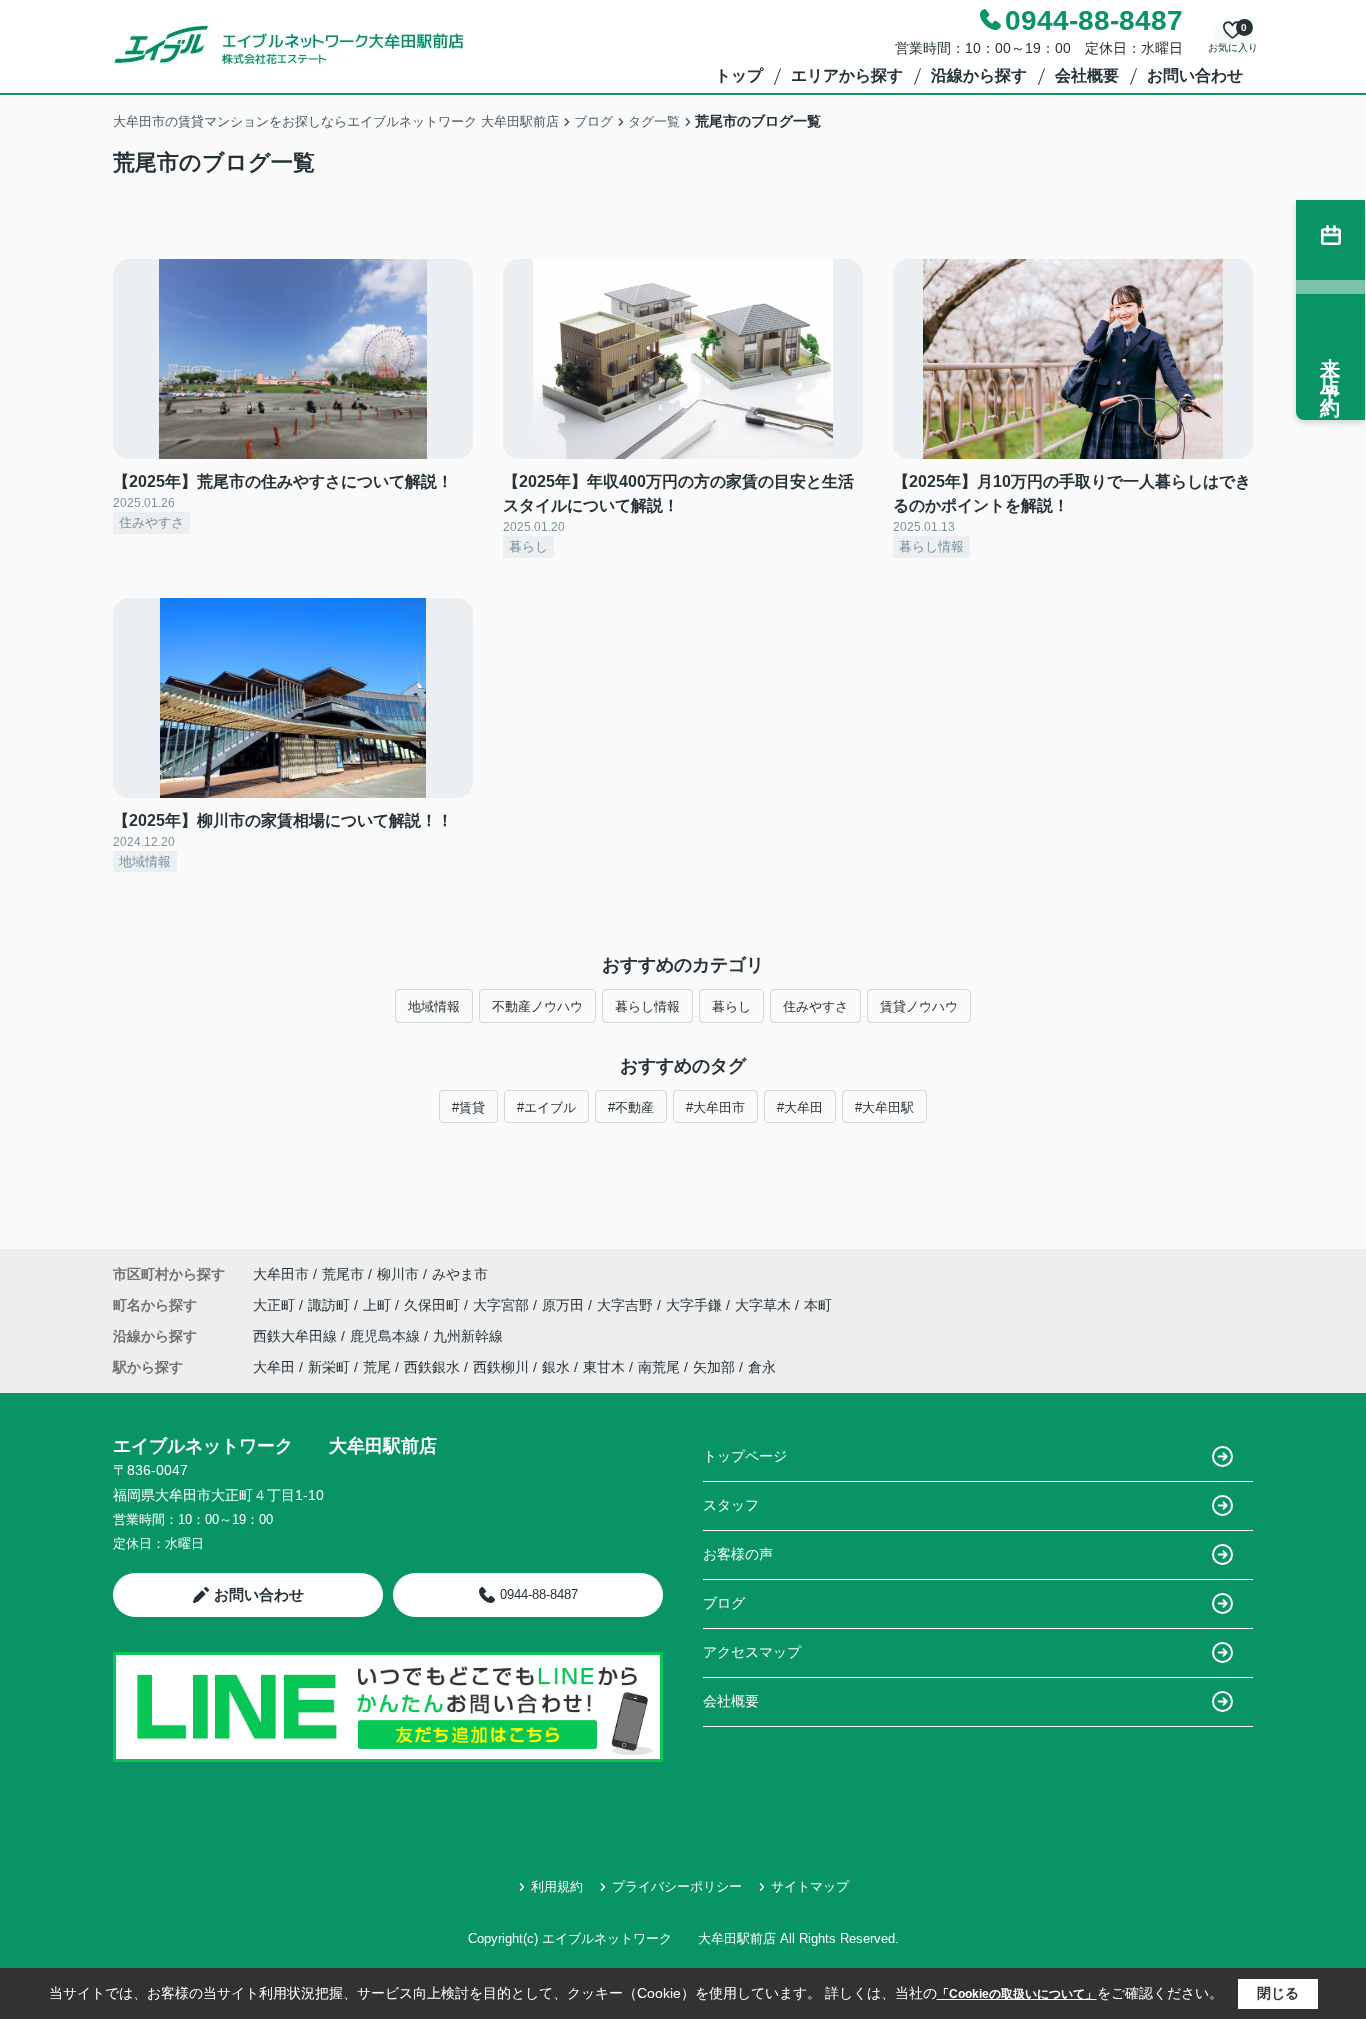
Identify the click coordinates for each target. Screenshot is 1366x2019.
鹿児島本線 (387, 1336)
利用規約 (557, 1886)
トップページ (745, 1456)
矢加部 (714, 1367)
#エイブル (546, 1107)
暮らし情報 (647, 1006)
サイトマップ (810, 1886)
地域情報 (434, 1006)
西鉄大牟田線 (297, 1336)
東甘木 (604, 1367)
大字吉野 (627, 1305)
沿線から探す (979, 75)
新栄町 (329, 1367)
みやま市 (460, 1274)
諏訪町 (331, 1305)
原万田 (565, 1305)
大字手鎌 (696, 1305)
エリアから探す (847, 75)
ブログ (724, 1603)
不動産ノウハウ (537, 1006)
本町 (818, 1305)
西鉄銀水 (432, 1367)
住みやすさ (815, 1006)
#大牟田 (800, 1107)
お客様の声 (738, 1554)
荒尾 (377, 1367)
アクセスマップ (752, 1652)
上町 (379, 1305)
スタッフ (731, 1505)
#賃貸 (468, 1107)
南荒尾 (659, 1367)
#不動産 (631, 1107)
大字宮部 (503, 1305)
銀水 (556, 1367)
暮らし (731, 1006)
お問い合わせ (1195, 75)
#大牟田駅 (884, 1107)
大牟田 (274, 1367)
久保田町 (434, 1305)
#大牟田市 (715, 1107)
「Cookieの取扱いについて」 (1017, 1994)
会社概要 (1087, 75)
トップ (739, 75)
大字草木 (765, 1305)
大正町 (276, 1305)
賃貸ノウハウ (919, 1006)
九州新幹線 (468, 1336)
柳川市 (398, 1274)
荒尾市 (343, 1274)
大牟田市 (281, 1274)
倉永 (762, 1367)
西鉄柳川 (501, 1367)
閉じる (1278, 1993)
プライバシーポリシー (677, 1886)
